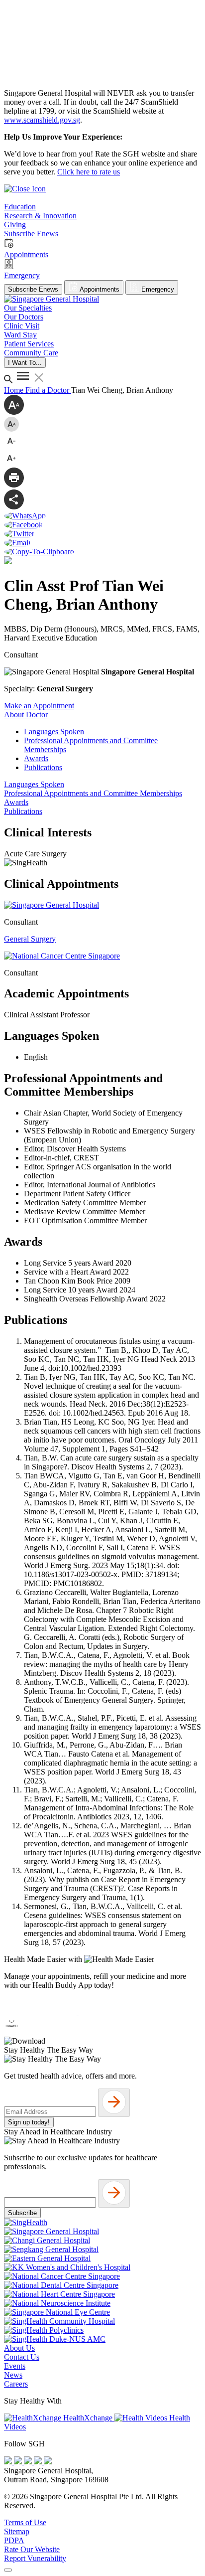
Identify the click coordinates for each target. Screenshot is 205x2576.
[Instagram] (29, 2462)
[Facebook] (9, 2462)
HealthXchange (88, 2418)
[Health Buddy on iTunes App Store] (41, 2012)
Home (15, 390)
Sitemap (17, 2531)
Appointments (99, 289)
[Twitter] (39, 2462)
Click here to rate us (89, 172)
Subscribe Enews (33, 289)
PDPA (14, 2540)
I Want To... (25, 363)
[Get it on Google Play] (115, 2012)
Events (15, 2366)
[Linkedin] (48, 2462)
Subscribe (22, 2213)
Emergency (157, 289)
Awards (36, 758)
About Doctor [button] (26, 715)
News (13, 2375)
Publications (43, 767)
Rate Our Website (32, 2549)
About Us (19, 2348)
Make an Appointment (39, 706)
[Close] (8, 2570)
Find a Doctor (48, 390)
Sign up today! (29, 2122)
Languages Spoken (54, 731)
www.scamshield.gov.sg (42, 120)
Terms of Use (25, 2522)
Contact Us (22, 2357)
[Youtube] (19, 2462)
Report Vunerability (35, 2558)
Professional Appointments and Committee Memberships (93, 793)
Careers (16, 2384)
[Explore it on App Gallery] (40, 2032)
